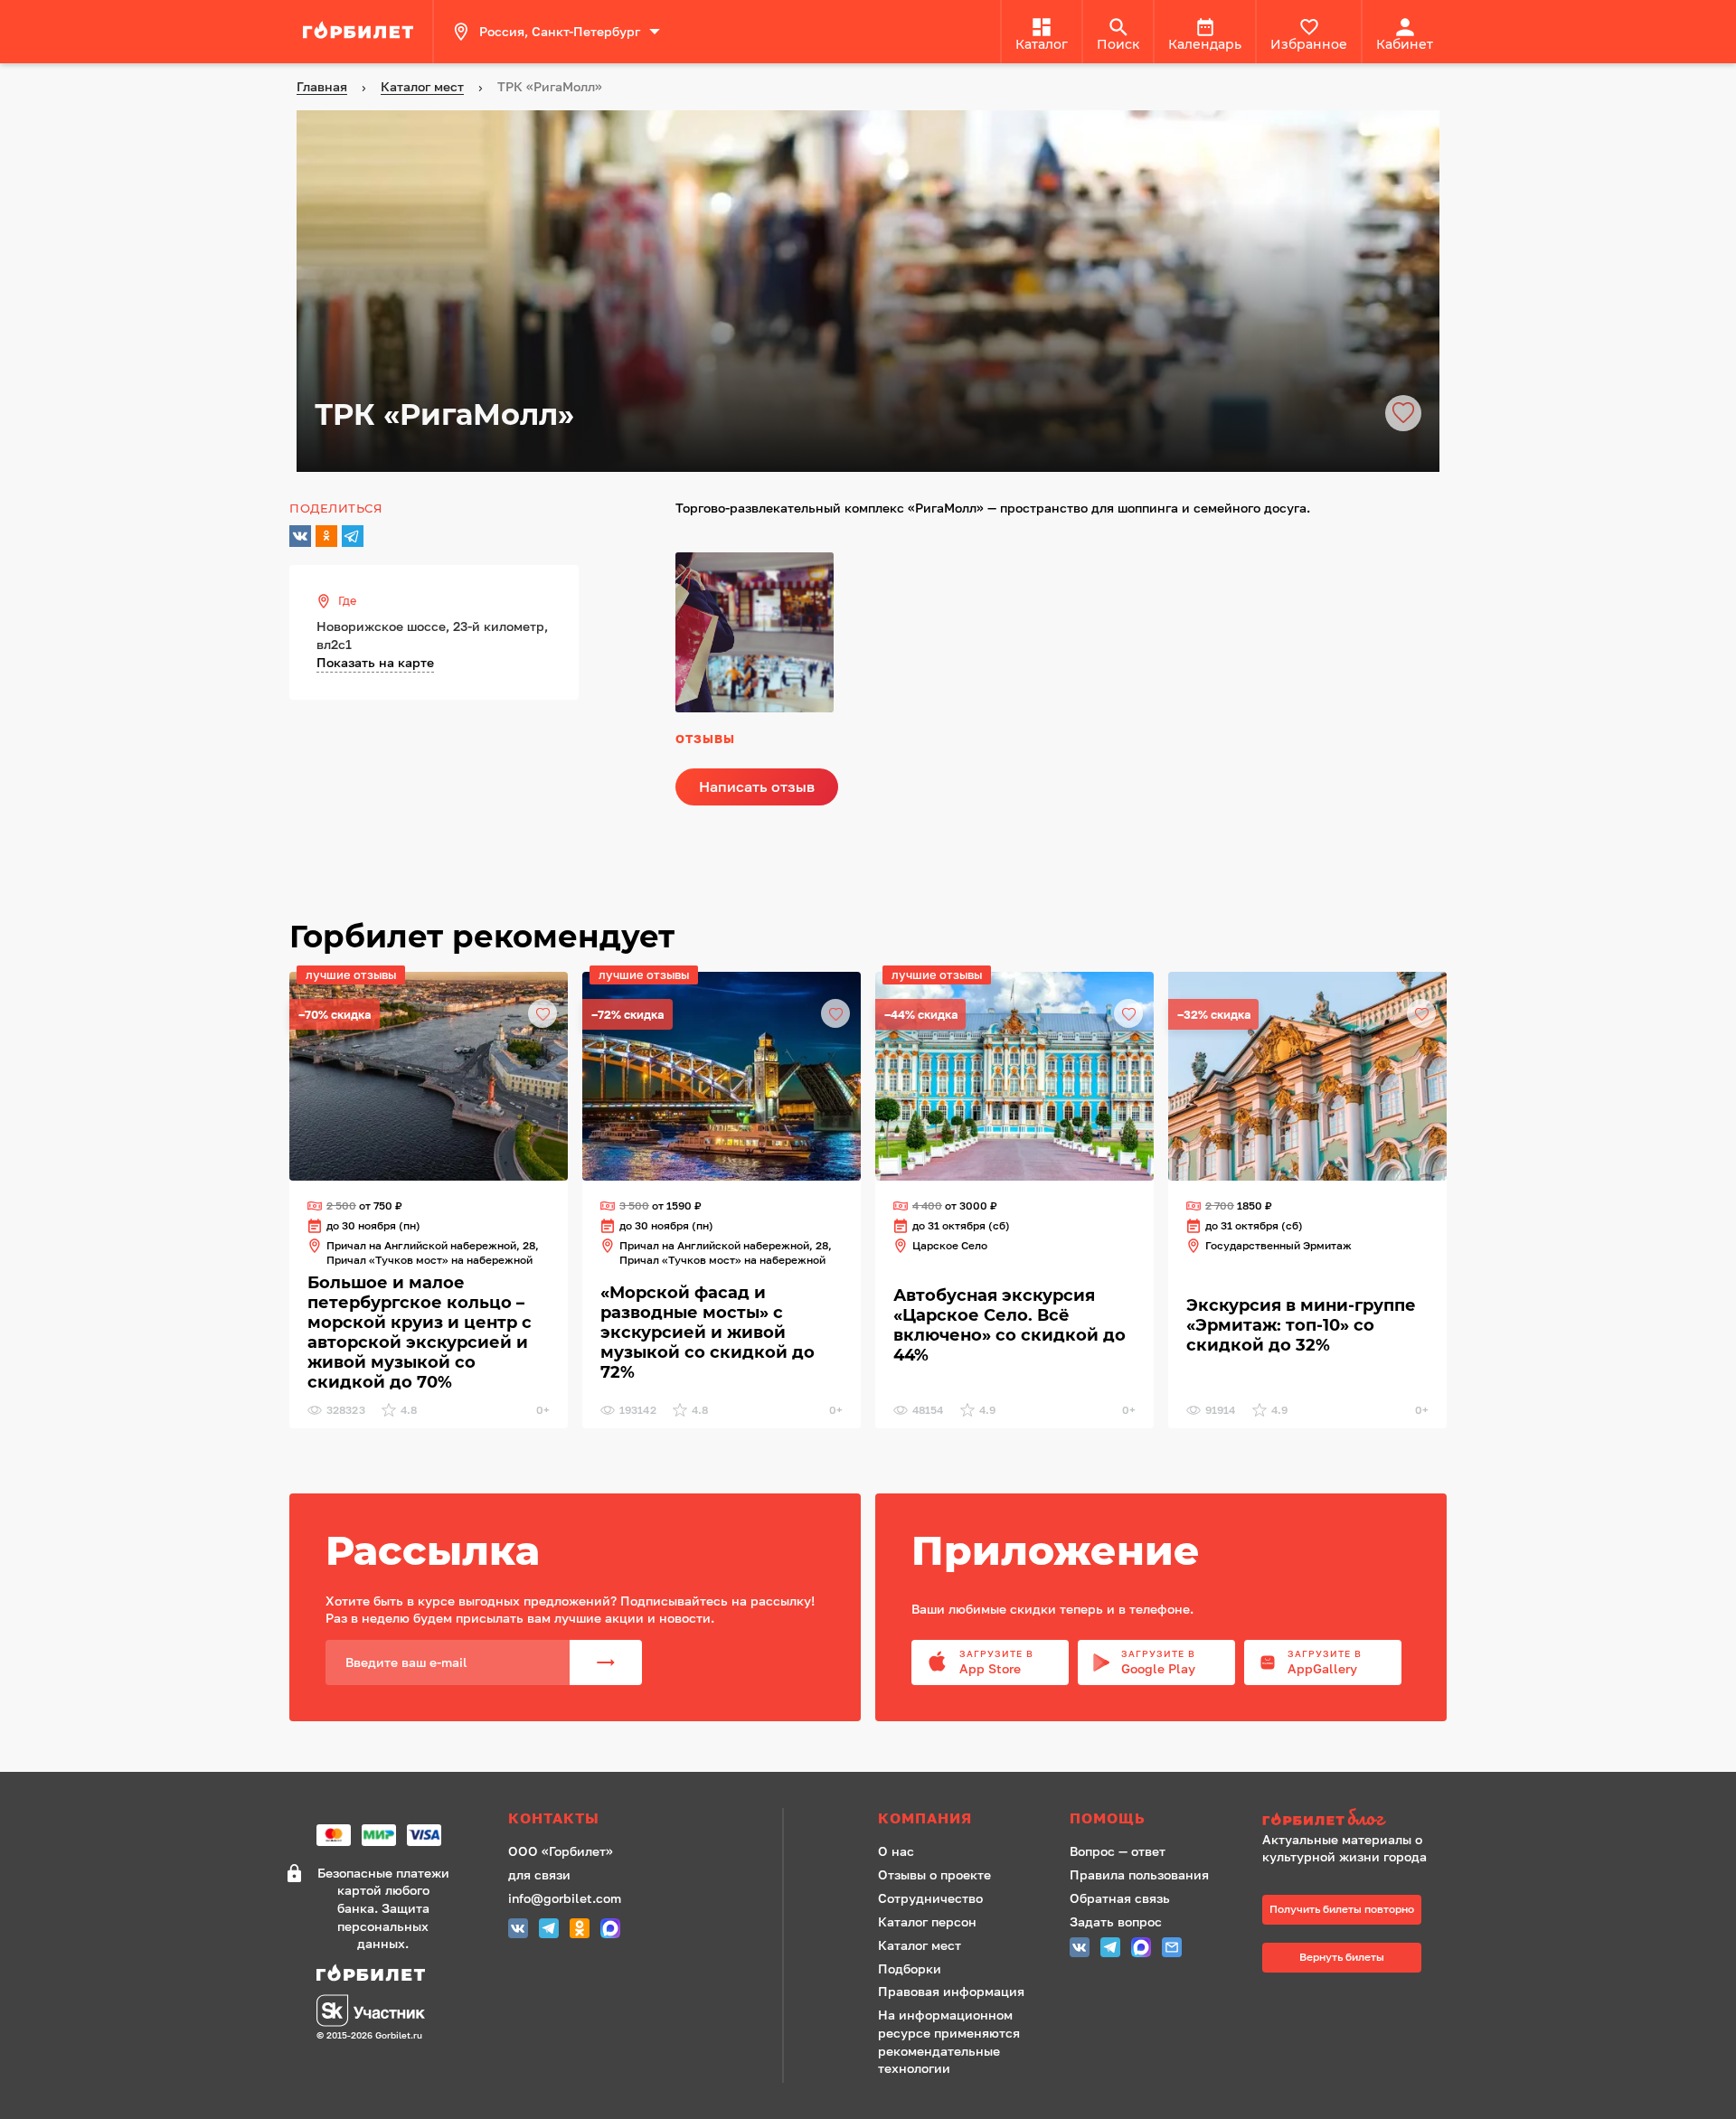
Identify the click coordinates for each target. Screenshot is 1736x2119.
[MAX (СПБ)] (610, 1931)
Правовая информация (951, 1991)
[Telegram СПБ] (549, 1931)
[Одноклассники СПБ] (580, 1931)
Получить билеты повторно (1342, 1909)
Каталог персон (927, 1921)
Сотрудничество (930, 1898)
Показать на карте (375, 662)
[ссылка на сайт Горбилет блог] (1351, 1819)
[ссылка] (361, 32)
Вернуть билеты (1342, 1957)
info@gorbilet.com (565, 1898)
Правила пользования (1139, 1874)
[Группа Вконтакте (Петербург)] (518, 1931)
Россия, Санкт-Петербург (560, 31)
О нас (896, 1851)
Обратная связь (1120, 1898)
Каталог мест (920, 1945)
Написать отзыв (757, 786)
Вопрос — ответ (1118, 1851)
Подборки (910, 1968)
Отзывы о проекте (934, 1874)
